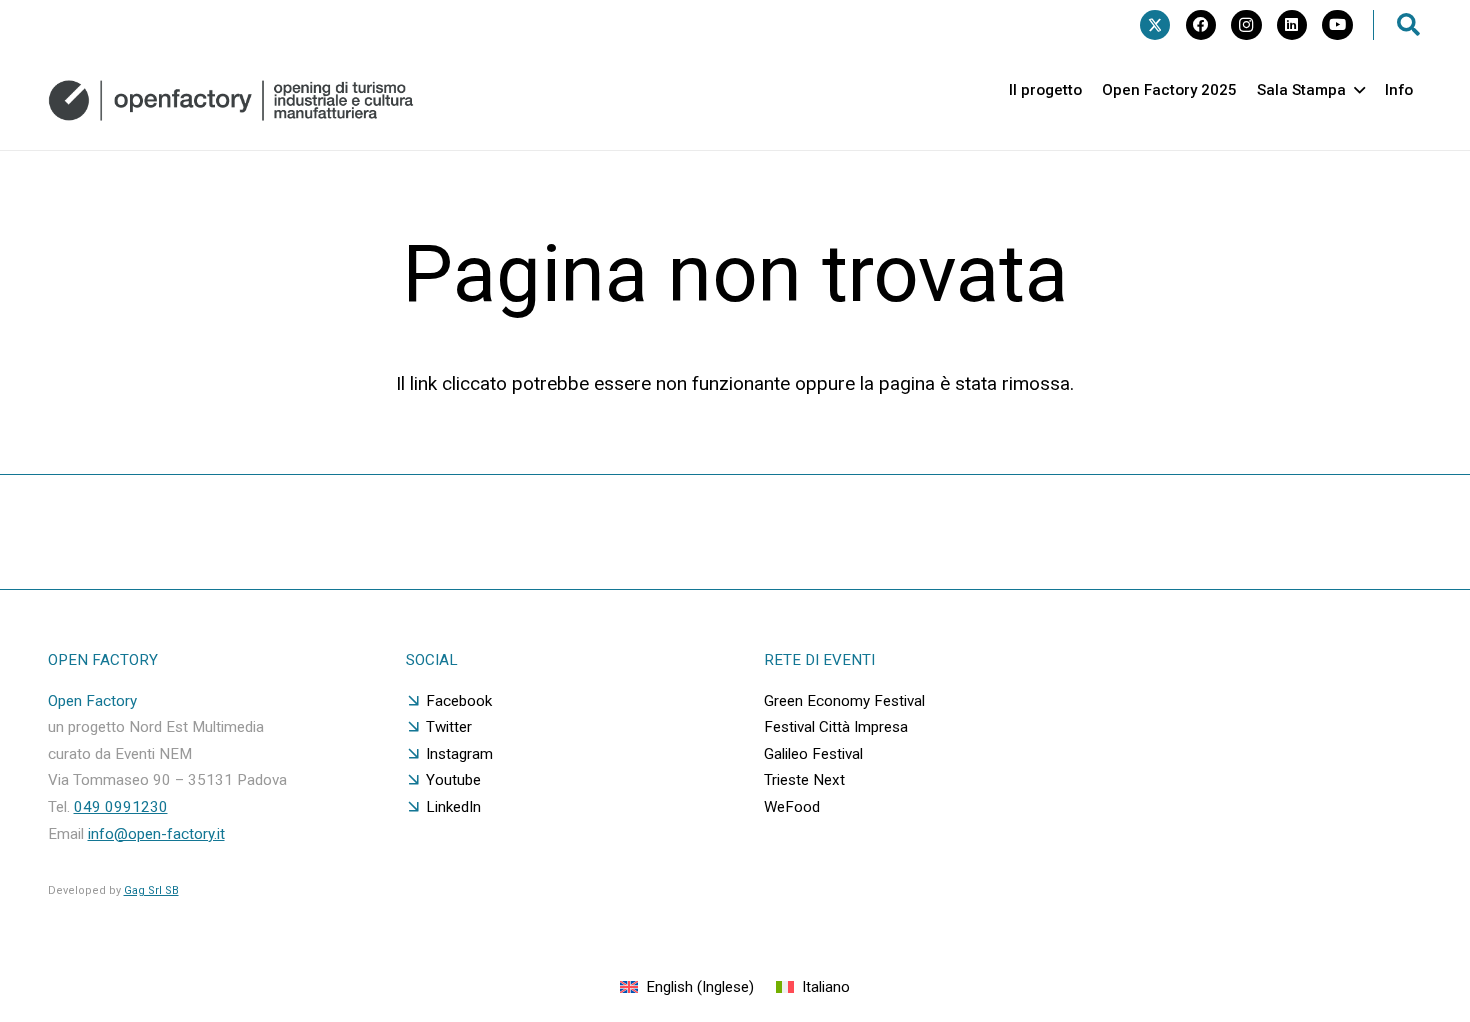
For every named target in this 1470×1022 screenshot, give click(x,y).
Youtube (453, 780)
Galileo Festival (813, 754)
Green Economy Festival (844, 701)
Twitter (449, 727)
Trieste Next (804, 780)
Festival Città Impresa (836, 727)
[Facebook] (1201, 25)
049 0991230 (121, 807)
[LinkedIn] (1292, 25)
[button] (1409, 25)
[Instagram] (1246, 25)
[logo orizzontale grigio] (231, 100)
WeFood (792, 807)
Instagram (459, 754)
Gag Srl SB (151, 890)
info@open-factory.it (156, 834)
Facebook (459, 701)
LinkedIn (453, 807)
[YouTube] (1337, 25)
